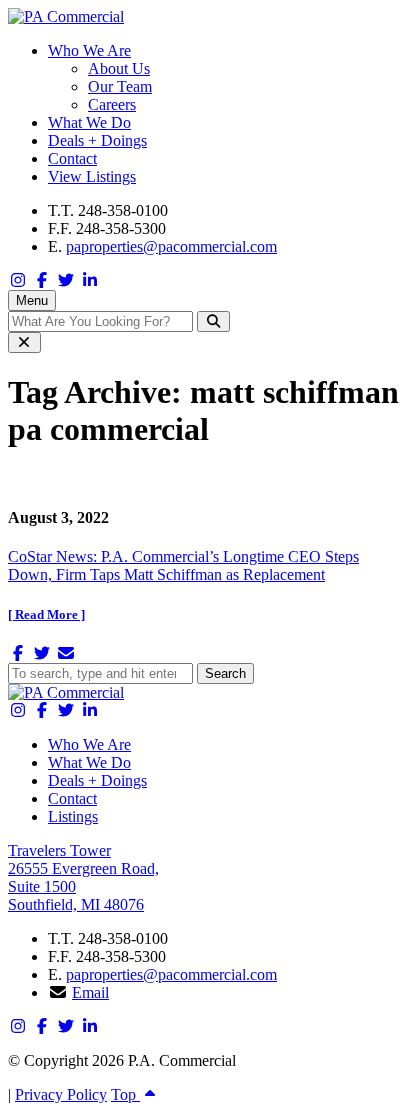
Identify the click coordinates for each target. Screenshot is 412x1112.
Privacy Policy (61, 1094)
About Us (119, 68)
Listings (73, 816)
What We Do (89, 122)
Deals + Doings (97, 140)
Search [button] (225, 673)
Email (90, 992)
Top (125, 1094)
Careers (112, 104)
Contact (72, 158)
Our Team (120, 86)
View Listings (92, 176)
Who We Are (89, 50)
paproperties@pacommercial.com (171, 246)
